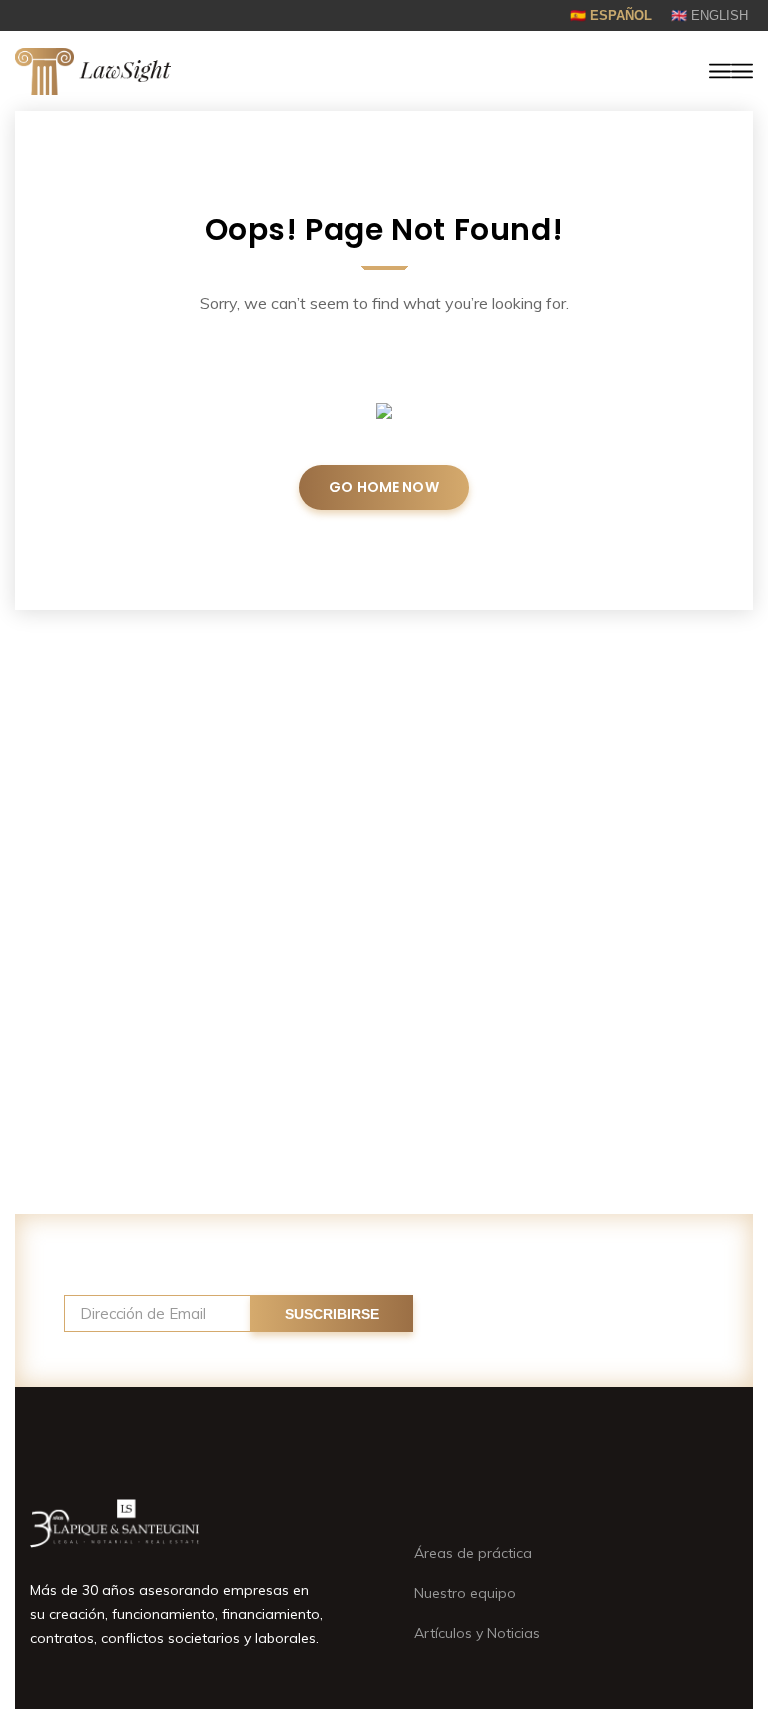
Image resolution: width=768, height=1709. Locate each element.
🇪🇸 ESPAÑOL (611, 15)
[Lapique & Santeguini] (93, 71)
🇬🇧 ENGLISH (709, 15)
